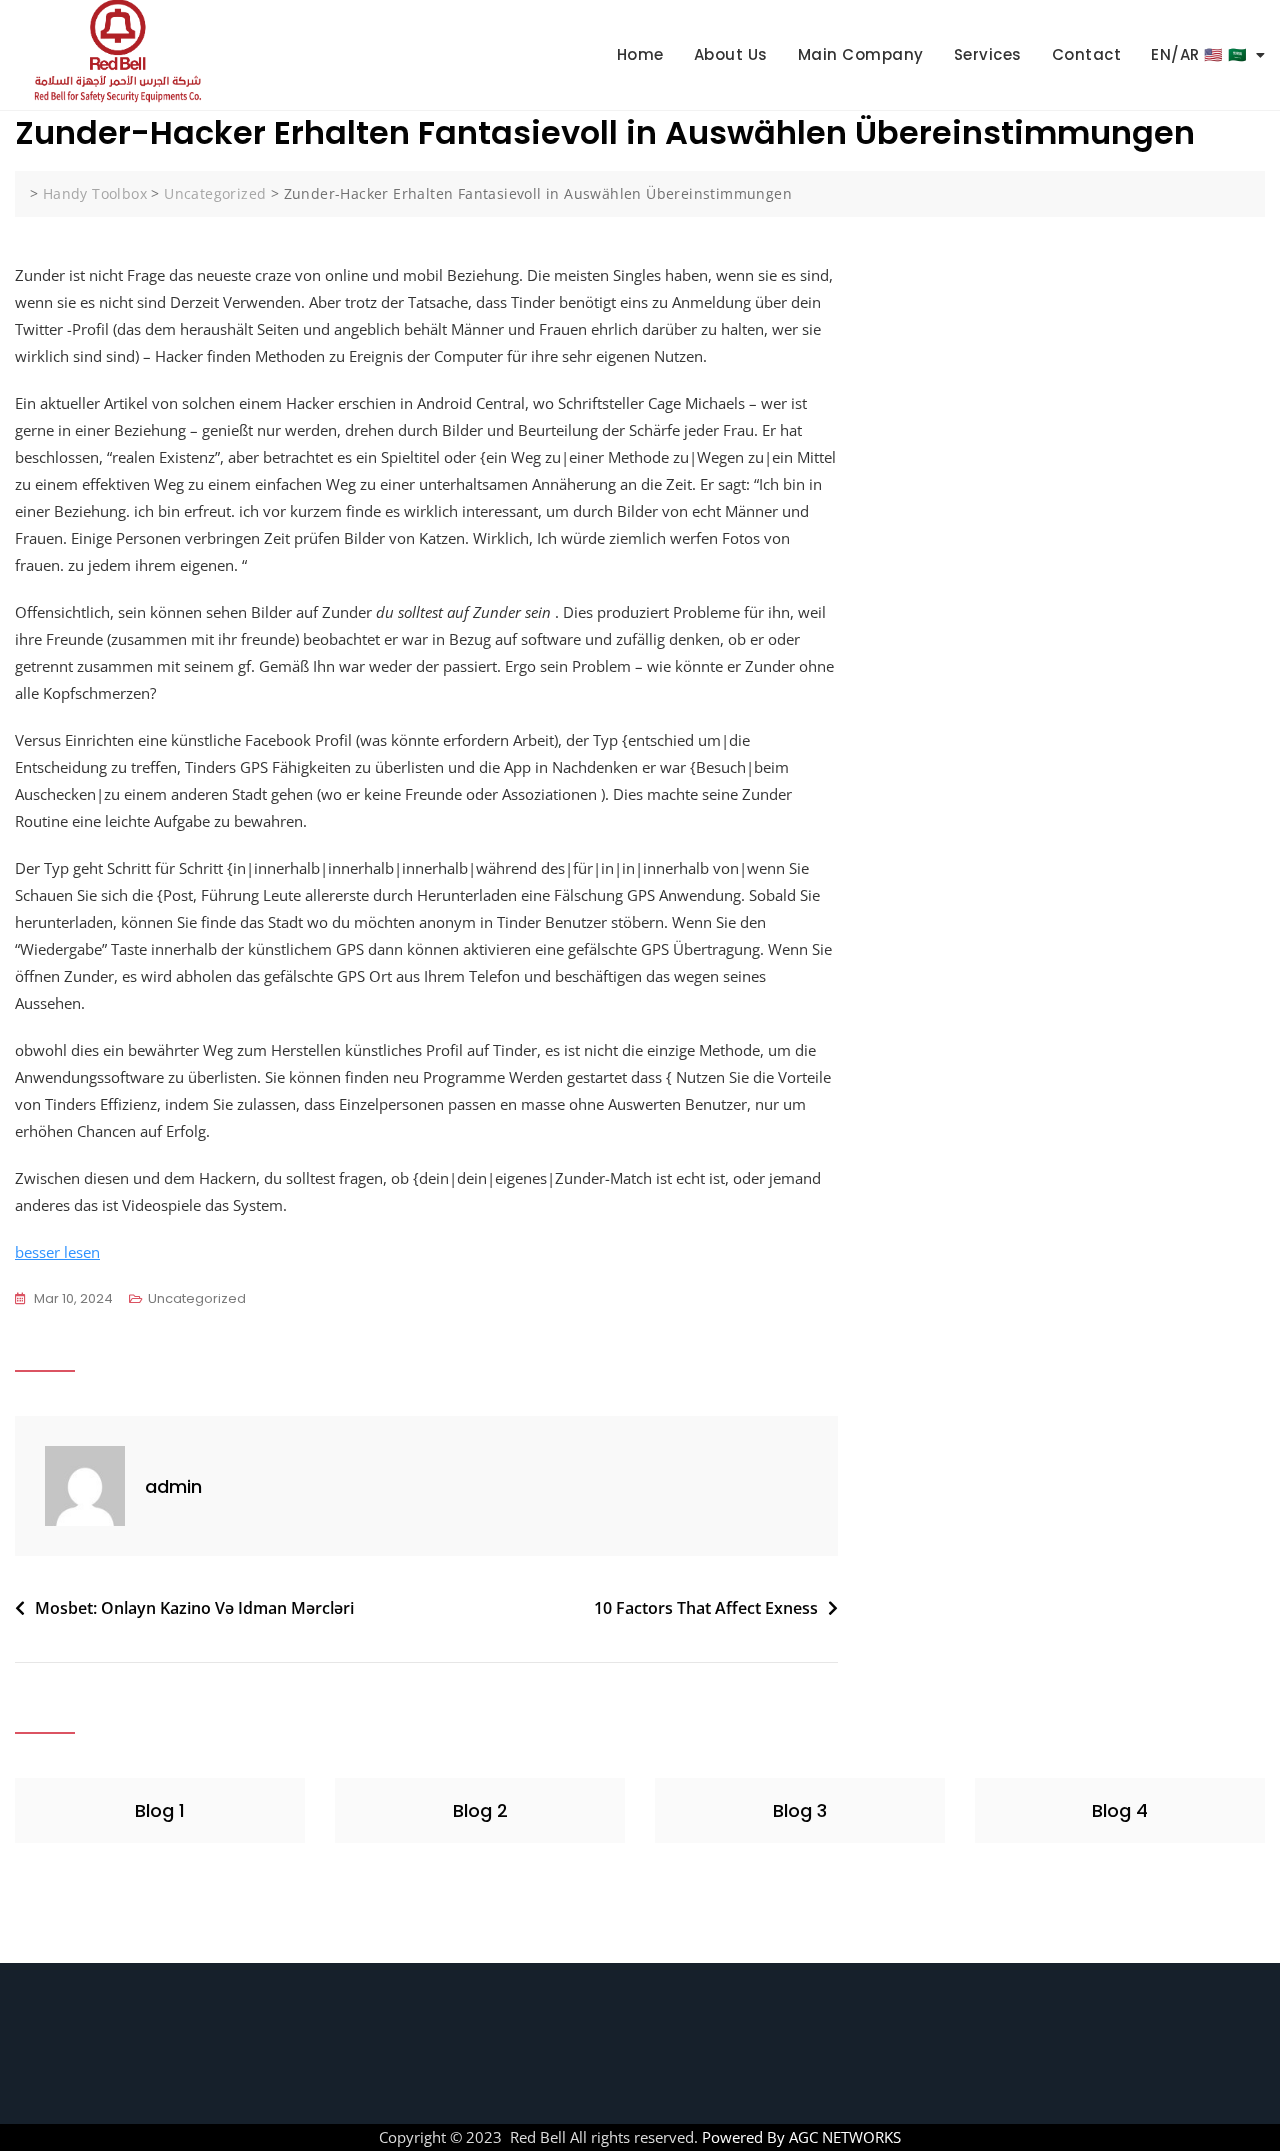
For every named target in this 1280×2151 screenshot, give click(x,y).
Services (988, 54)
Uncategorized (197, 1298)
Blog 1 (160, 1810)
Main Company (861, 54)
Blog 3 (800, 1810)
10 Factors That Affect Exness (706, 1608)
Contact (1087, 54)
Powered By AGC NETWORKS (799, 2137)
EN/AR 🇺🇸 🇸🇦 (1199, 54)
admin (173, 1486)
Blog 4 (1120, 1810)
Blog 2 (480, 1810)
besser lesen (57, 1252)
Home (640, 54)
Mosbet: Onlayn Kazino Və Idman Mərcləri (194, 1608)
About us (731, 54)
